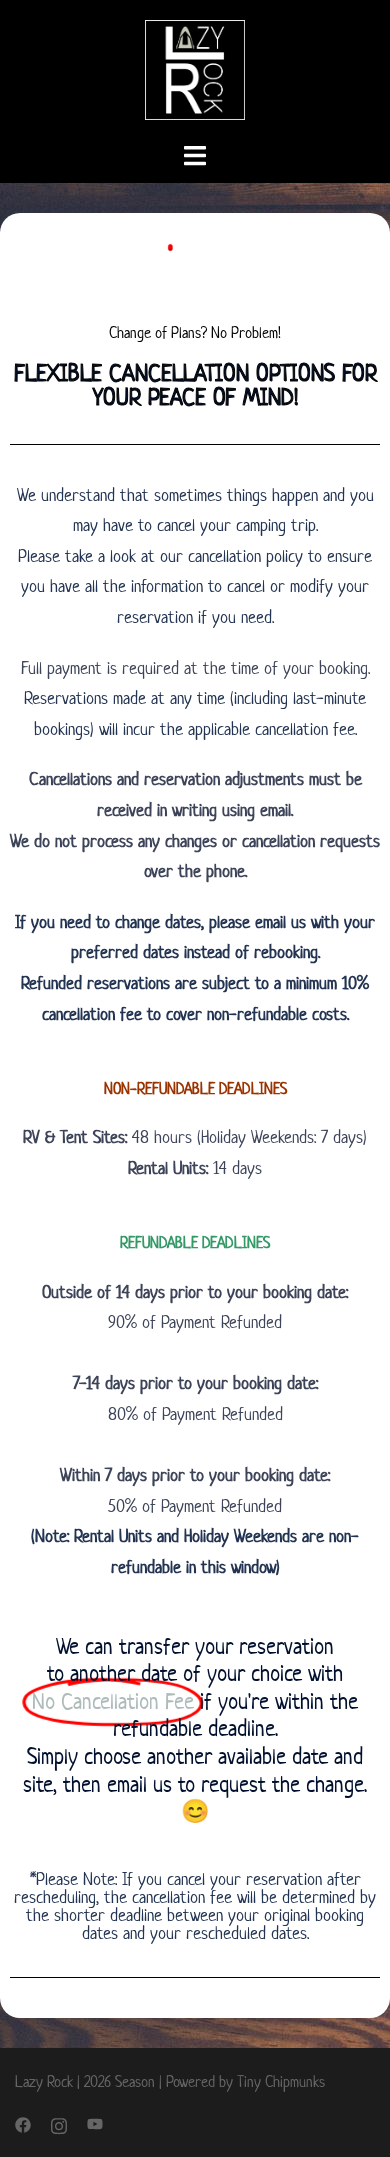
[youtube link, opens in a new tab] (95, 2123)
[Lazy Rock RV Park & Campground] (195, 69)
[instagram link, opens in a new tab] (59, 2123)
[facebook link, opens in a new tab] (23, 2123)
